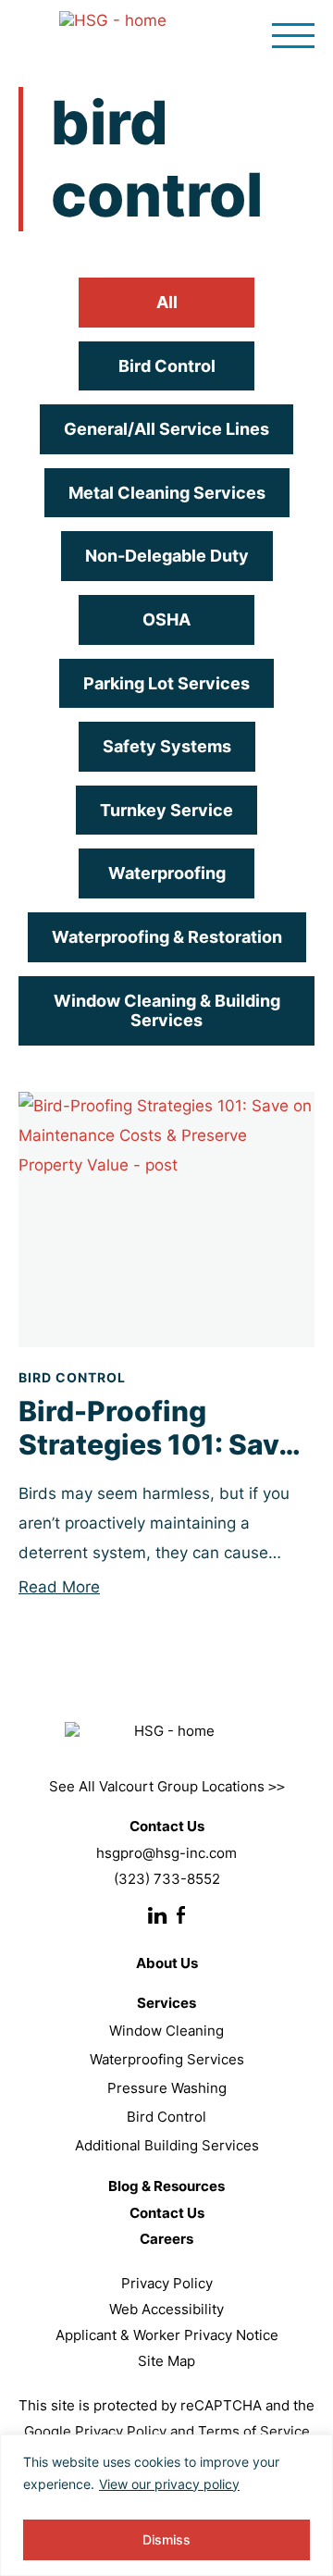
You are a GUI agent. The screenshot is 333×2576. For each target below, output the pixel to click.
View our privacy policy (169, 2484)
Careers (166, 2239)
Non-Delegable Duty (167, 556)
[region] (166, 2505)
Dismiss (166, 2539)
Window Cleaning (166, 2031)
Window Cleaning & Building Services (167, 1011)
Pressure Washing (167, 2088)
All (167, 302)
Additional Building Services (167, 2145)
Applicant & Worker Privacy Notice (167, 2335)
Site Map (166, 2361)
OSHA (166, 619)
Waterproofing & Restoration (167, 937)
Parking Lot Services (166, 683)
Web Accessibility (166, 2309)
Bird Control (167, 366)
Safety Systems (167, 746)
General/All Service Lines (166, 429)
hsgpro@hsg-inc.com (166, 1853)
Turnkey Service (166, 810)
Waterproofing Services (167, 2059)
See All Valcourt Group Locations (167, 1786)
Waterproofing (167, 873)
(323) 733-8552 (167, 1879)
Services (166, 2003)
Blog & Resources (166, 2186)
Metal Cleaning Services (167, 493)
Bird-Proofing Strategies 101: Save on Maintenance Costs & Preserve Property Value (157, 1428)
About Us (167, 1963)
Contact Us (167, 2213)
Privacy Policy (167, 2283)
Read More (59, 1587)
